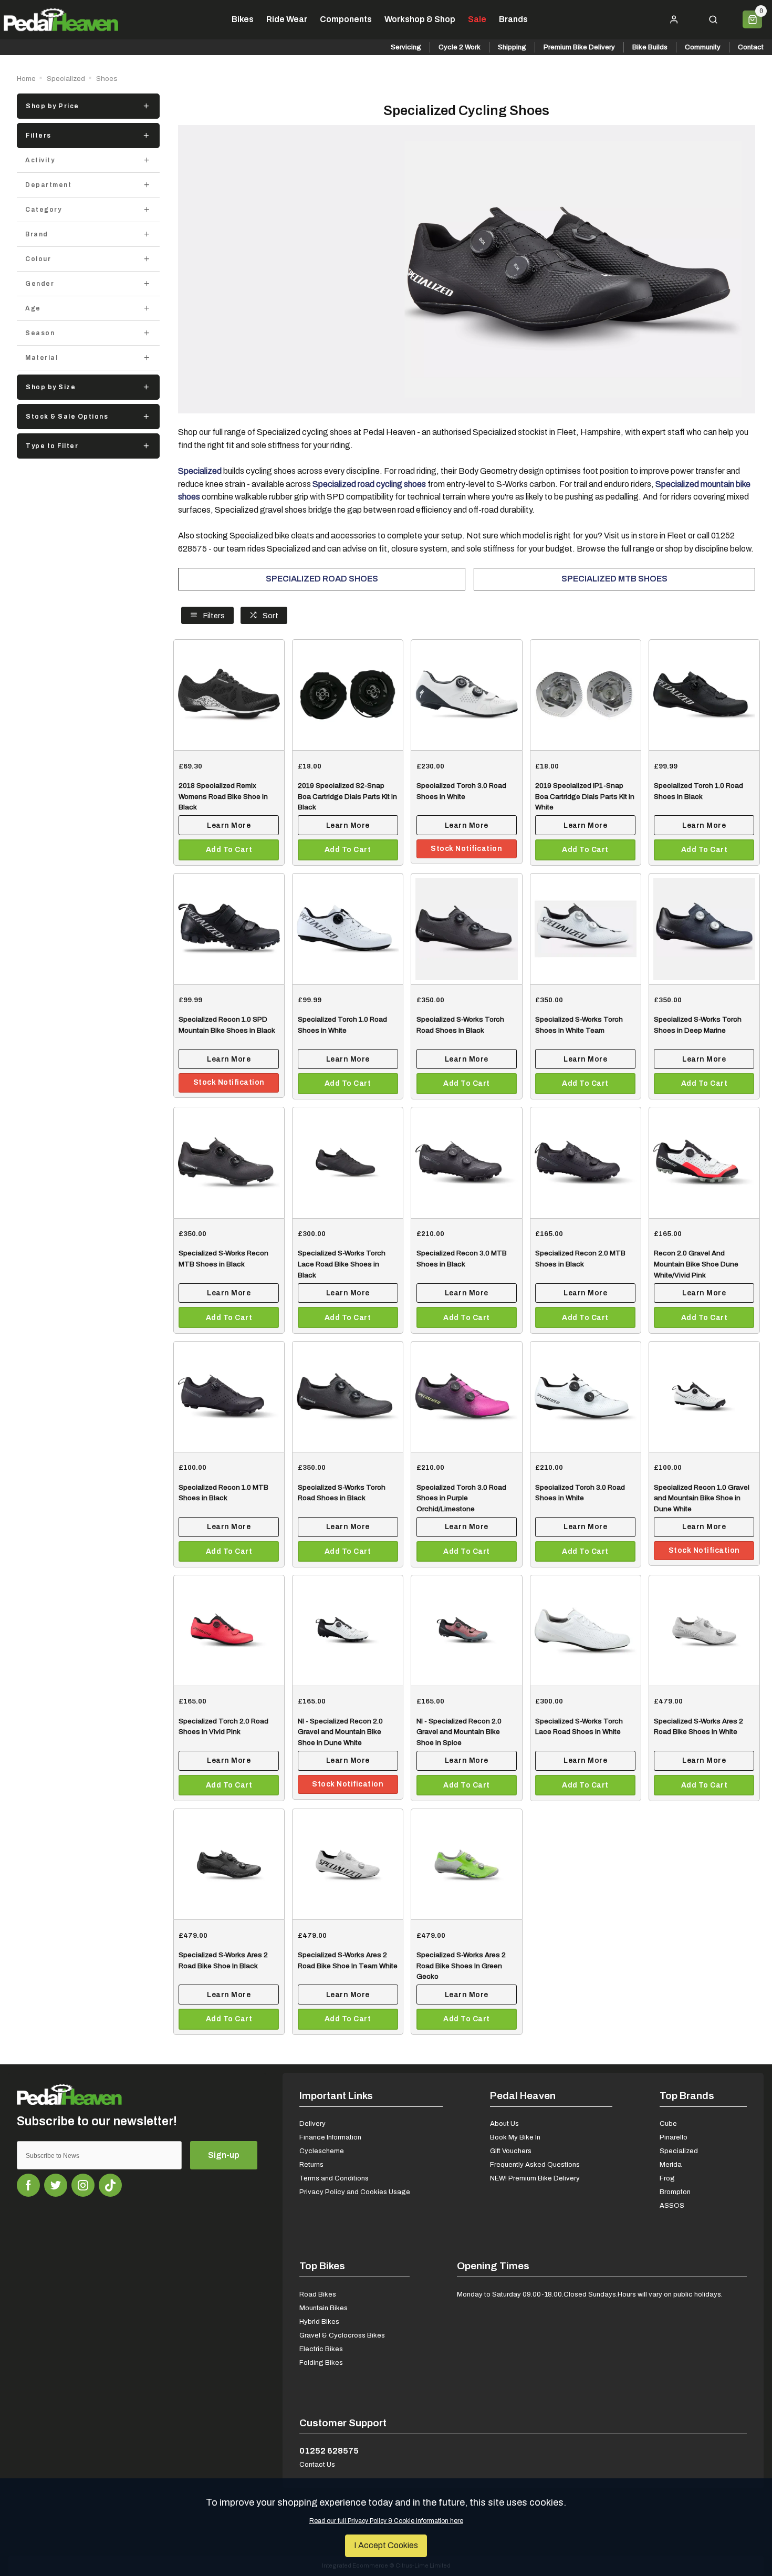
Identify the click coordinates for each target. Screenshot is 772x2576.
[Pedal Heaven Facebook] (28, 2185)
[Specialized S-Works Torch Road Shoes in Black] (466, 928)
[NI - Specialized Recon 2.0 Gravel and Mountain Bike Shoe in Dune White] (348, 1630)
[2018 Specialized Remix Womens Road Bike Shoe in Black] (229, 695)
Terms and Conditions (334, 2178)
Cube (668, 2123)
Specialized (679, 2151)
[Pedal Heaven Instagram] (83, 2185)
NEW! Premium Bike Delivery (535, 2178)
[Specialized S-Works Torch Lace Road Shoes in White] (586, 1630)
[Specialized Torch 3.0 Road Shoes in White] (466, 695)
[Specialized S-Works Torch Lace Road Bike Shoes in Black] (348, 1162)
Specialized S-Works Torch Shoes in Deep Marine (698, 1025)
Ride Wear (287, 19)
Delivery (312, 2123)
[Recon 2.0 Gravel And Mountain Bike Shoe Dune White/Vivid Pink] (704, 1162)
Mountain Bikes (324, 2308)
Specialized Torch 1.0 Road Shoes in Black (698, 791)
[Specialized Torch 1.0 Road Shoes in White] (348, 928)
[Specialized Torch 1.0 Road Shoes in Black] (704, 695)
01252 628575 (329, 2451)
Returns (311, 2164)
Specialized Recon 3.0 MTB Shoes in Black (462, 1258)
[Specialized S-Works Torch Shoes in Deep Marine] (704, 928)
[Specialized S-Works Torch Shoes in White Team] (586, 928)
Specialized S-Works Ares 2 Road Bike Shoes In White (698, 1726)
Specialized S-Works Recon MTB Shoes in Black (223, 1258)
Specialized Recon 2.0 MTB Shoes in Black (580, 1258)
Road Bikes (318, 2294)
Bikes (243, 19)
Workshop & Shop (420, 19)
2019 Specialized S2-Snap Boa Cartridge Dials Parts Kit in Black (347, 796)
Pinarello (674, 2137)
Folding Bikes (321, 2362)
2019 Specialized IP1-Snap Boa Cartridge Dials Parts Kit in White (585, 796)
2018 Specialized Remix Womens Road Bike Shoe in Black (223, 796)
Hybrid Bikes (319, 2321)
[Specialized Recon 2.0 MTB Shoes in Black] (586, 1162)
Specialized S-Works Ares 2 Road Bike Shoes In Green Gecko (461, 1965)
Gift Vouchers (511, 2151)
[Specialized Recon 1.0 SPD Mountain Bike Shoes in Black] (229, 928)
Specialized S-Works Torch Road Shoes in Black (460, 1025)
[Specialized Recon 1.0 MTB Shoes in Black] (229, 1396)
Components (346, 19)
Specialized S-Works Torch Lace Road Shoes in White (579, 1726)
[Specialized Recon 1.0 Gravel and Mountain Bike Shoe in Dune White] (704, 1396)
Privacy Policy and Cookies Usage (355, 2192)
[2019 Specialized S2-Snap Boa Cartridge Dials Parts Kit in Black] (348, 695)
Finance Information (330, 2137)
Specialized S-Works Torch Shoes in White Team (579, 1025)
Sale (477, 19)
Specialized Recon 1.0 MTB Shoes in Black (223, 1493)
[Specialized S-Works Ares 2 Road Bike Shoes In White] (704, 1630)
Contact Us (317, 2464)
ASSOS (672, 2205)
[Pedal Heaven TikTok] (110, 2185)
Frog (667, 2178)
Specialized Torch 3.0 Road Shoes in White (461, 791)
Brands (513, 19)
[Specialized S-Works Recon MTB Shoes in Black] (229, 1162)
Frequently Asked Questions (535, 2164)
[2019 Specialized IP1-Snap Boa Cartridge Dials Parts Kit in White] (586, 695)
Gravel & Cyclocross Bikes (342, 2335)
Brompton (675, 2192)
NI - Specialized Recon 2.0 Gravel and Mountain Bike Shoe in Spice (459, 1732)
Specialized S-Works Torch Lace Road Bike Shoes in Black (342, 1264)
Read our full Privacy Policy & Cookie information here (386, 2521)
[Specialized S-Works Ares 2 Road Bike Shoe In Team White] (348, 1864)
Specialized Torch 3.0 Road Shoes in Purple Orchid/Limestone (461, 1498)
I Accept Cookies (386, 2545)
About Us (504, 2123)
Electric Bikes (321, 2349)
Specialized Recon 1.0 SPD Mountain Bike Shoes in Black (227, 1025)
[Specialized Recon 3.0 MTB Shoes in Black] (466, 1162)
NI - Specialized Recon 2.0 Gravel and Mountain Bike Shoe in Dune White (340, 1732)
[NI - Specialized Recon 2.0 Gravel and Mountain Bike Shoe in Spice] (466, 1630)
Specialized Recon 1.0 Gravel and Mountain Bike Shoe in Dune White (702, 1498)
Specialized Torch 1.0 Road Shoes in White (342, 1025)
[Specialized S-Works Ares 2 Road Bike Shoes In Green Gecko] (466, 1864)
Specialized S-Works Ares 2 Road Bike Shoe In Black (223, 1960)
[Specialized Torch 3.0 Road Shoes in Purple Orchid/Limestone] (466, 1396)
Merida (671, 2164)
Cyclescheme (322, 2151)
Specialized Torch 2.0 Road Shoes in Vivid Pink (223, 1726)
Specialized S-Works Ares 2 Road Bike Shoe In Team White (348, 1960)
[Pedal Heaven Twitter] (56, 2185)
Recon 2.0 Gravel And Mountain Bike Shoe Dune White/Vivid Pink (696, 1264)
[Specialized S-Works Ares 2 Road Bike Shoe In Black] (229, 1864)
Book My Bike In (515, 2137)
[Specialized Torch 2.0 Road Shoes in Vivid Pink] (229, 1630)
